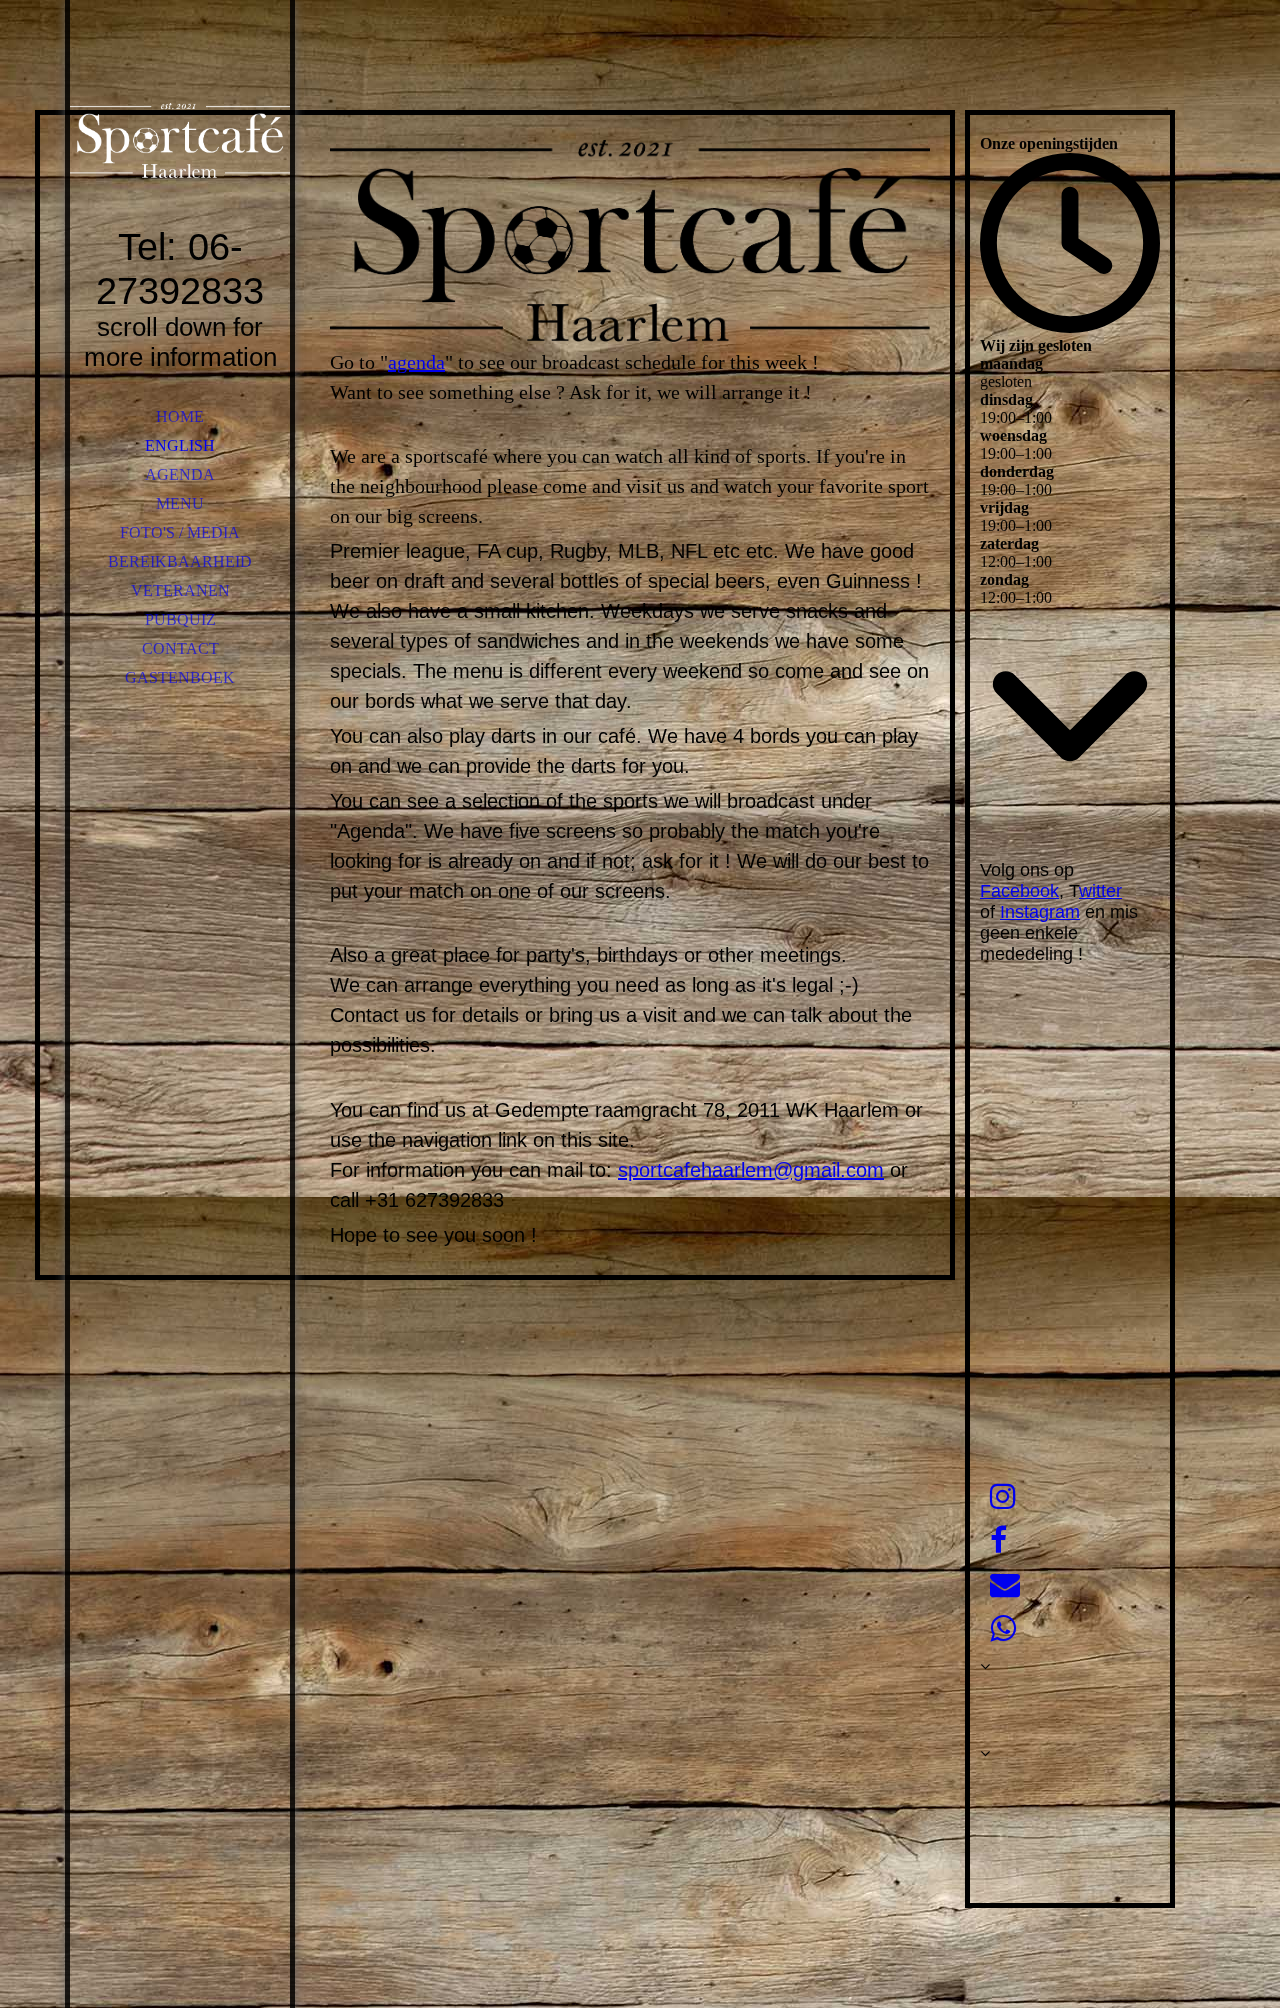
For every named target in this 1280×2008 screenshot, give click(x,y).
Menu (180, 503)
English (180, 445)
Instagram (1040, 912)
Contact (180, 648)
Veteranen (180, 590)
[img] (180, 140)
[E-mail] (1005, 1584)
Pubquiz (180, 619)
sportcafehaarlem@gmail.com (751, 1170)
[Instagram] (1003, 1496)
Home (180, 416)
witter (1100, 891)
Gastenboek (180, 677)
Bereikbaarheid (180, 561)
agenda (416, 362)
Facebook (1019, 891)
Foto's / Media (180, 532)
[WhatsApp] (1003, 1628)
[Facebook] (998, 1540)
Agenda (180, 474)
